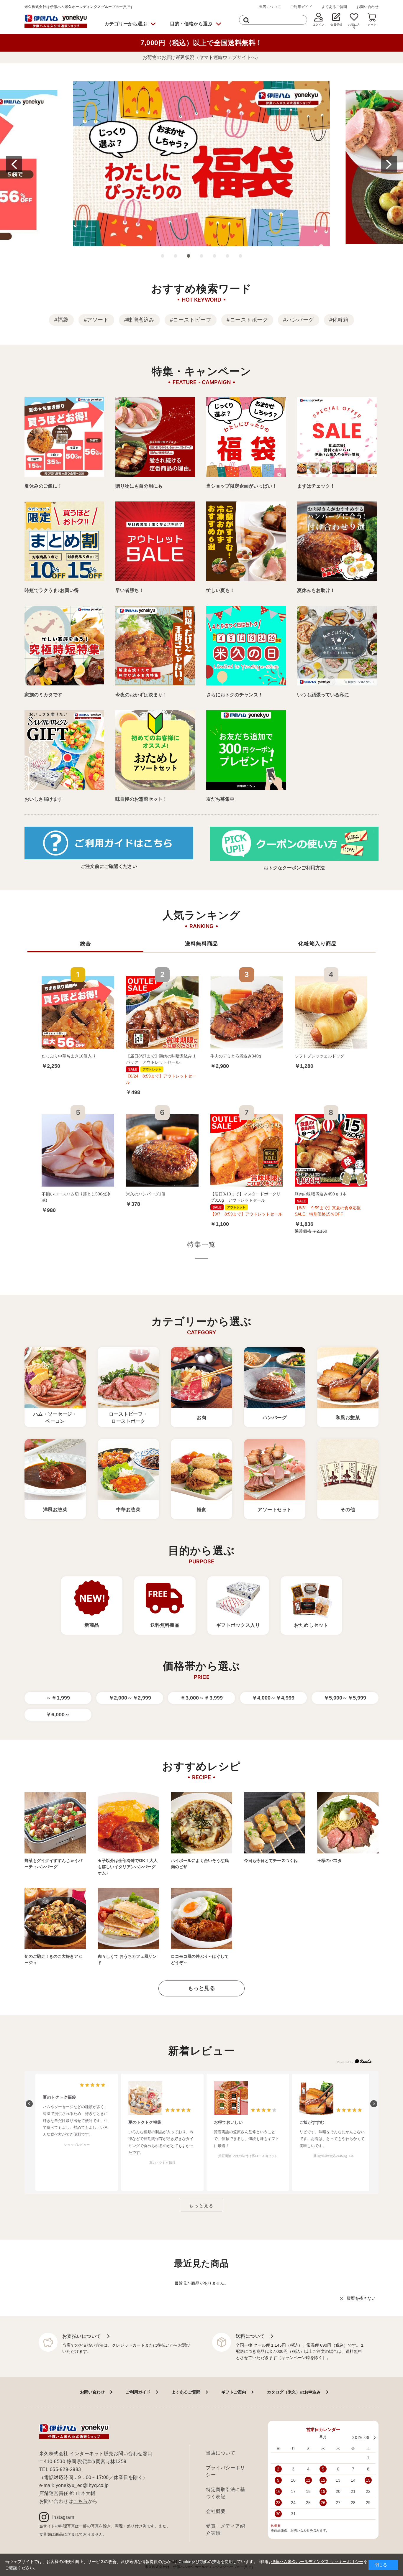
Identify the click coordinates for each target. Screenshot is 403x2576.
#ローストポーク (247, 320)
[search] (246, 20)
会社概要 (216, 2511)
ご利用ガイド (301, 7)
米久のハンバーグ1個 (146, 1194)
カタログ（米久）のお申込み (294, 2392)
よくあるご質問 (334, 7)
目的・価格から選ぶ (191, 24)
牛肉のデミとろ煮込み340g (236, 1056)
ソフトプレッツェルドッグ (320, 1056)
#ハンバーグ (298, 320)
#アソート (96, 320)
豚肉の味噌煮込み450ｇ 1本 (321, 1194)
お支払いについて (82, 2336)
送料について (250, 2336)
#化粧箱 (339, 320)
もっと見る (202, 1988)
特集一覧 (202, 1245)
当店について (270, 7)
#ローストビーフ (191, 320)
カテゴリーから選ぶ (126, 24)
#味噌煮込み (139, 320)
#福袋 (61, 320)
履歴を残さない (361, 2298)
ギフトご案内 (234, 2392)
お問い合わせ (368, 7)
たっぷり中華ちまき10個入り (69, 1056)
